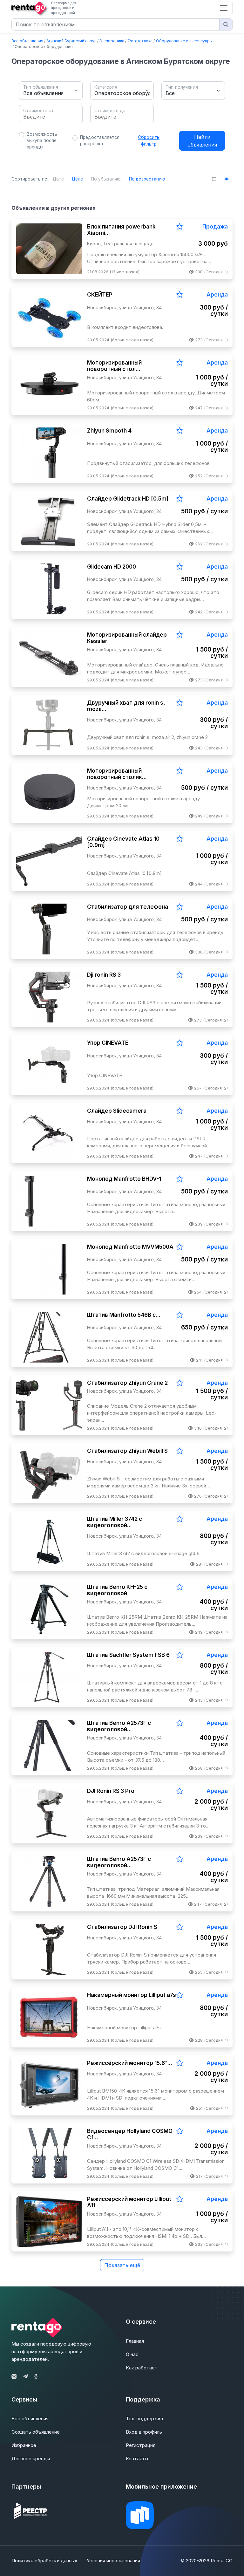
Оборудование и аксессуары (184, 41)
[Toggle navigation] (224, 8)
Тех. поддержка (144, 2419)
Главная (135, 2341)
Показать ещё (122, 2265)
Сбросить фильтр (149, 140)
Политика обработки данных (44, 2561)
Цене (78, 179)
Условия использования (113, 2561)
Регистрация (141, 2445)
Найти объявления (202, 141)
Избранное (24, 2445)
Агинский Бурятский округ (71, 41)
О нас (132, 2354)
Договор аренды (31, 2459)
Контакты (137, 2459)
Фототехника (140, 41)
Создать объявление (36, 2432)
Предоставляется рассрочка (100, 140)
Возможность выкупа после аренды (42, 141)
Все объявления (27, 41)
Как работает (142, 2368)
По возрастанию (147, 179)
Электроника (112, 41)
